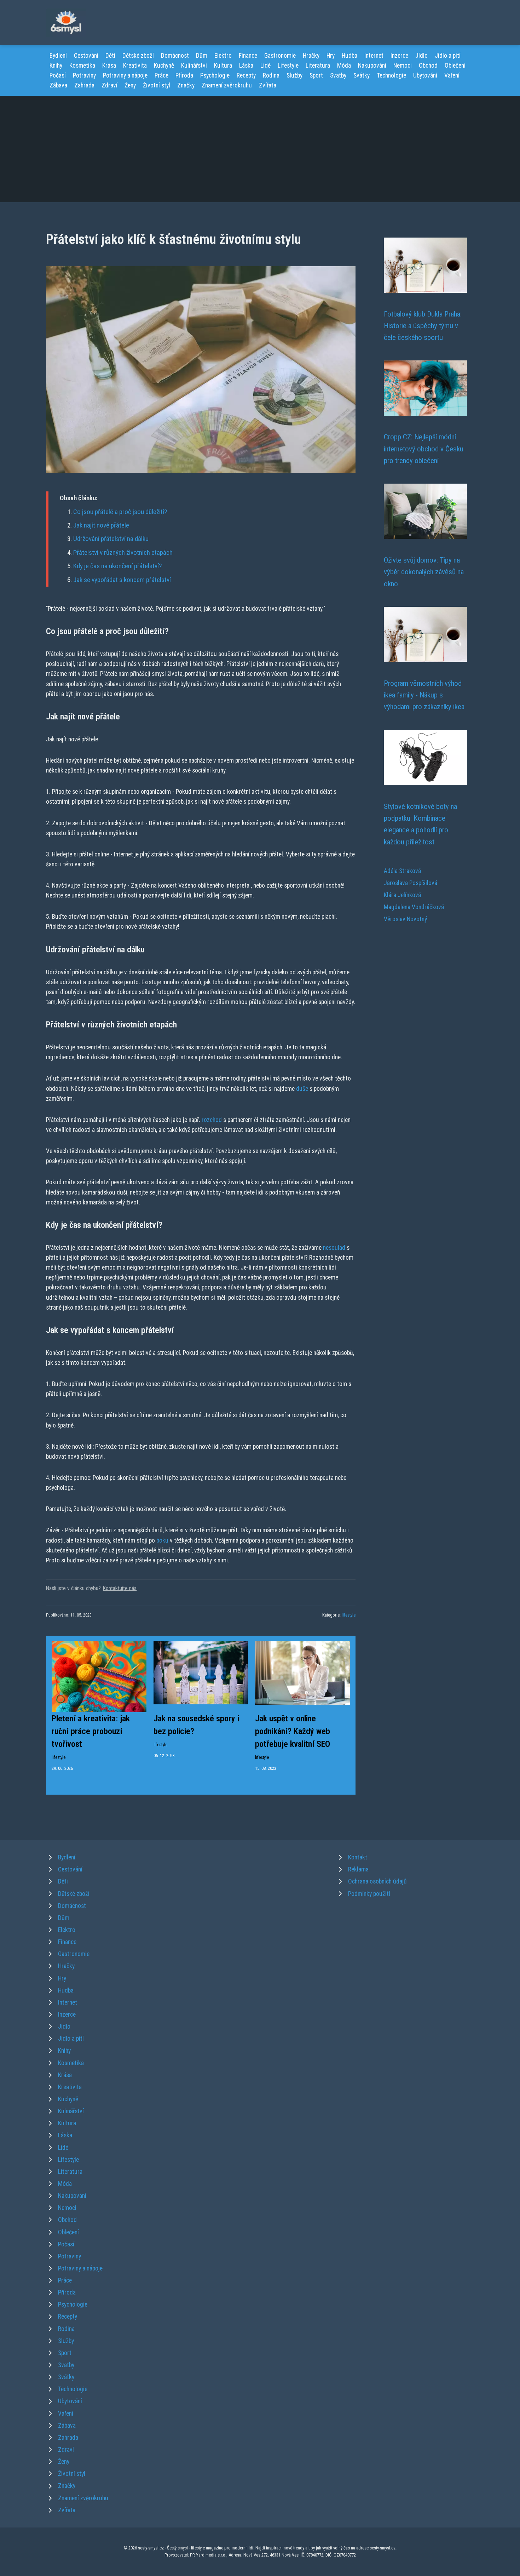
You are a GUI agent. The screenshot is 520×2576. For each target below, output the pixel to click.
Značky (186, 85)
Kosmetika (82, 65)
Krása (109, 65)
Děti (110, 56)
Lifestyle (288, 65)
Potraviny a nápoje (125, 75)
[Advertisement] (260, 149)
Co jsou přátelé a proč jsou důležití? (120, 512)
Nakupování (372, 65)
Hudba (349, 56)
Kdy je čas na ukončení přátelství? (117, 566)
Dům (202, 56)
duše (302, 1089)
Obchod (428, 65)
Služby (294, 75)
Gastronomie (280, 56)
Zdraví (109, 85)
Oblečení (455, 65)
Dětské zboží (138, 56)
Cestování (86, 56)
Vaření (452, 75)
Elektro (223, 56)
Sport (316, 75)
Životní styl (157, 85)
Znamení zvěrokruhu (227, 85)
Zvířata (268, 85)
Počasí (58, 75)
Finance (248, 56)
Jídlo (421, 56)
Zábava (58, 85)
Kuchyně (164, 65)
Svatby (338, 75)
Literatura (318, 65)
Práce (161, 75)
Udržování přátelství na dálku (111, 539)
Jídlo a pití (448, 56)
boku (162, 1540)
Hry (331, 56)
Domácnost (175, 56)
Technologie (391, 75)
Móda (344, 65)
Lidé (265, 65)
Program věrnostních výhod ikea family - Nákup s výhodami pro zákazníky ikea (424, 695)
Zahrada (84, 85)
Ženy (130, 85)
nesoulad (334, 1248)
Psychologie (215, 75)
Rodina (271, 75)
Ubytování (425, 75)
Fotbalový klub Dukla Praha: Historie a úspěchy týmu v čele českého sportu (423, 326)
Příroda (184, 75)
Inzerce (399, 56)
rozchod (212, 1120)
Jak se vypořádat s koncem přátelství (122, 580)
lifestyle (349, 1615)
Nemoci (403, 65)
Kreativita (135, 65)
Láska (246, 65)
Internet (374, 56)
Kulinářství (194, 65)
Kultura (223, 65)
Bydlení (58, 56)
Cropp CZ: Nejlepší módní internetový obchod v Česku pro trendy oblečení (424, 449)
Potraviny (84, 75)
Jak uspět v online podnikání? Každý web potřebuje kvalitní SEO (293, 1731)
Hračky (311, 56)
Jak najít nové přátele (101, 525)
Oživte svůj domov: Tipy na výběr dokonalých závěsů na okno (424, 572)
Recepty (246, 75)
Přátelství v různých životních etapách (123, 552)
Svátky (362, 75)
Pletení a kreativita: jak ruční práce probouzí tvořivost (91, 1731)
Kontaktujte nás (120, 1588)
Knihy (56, 65)
